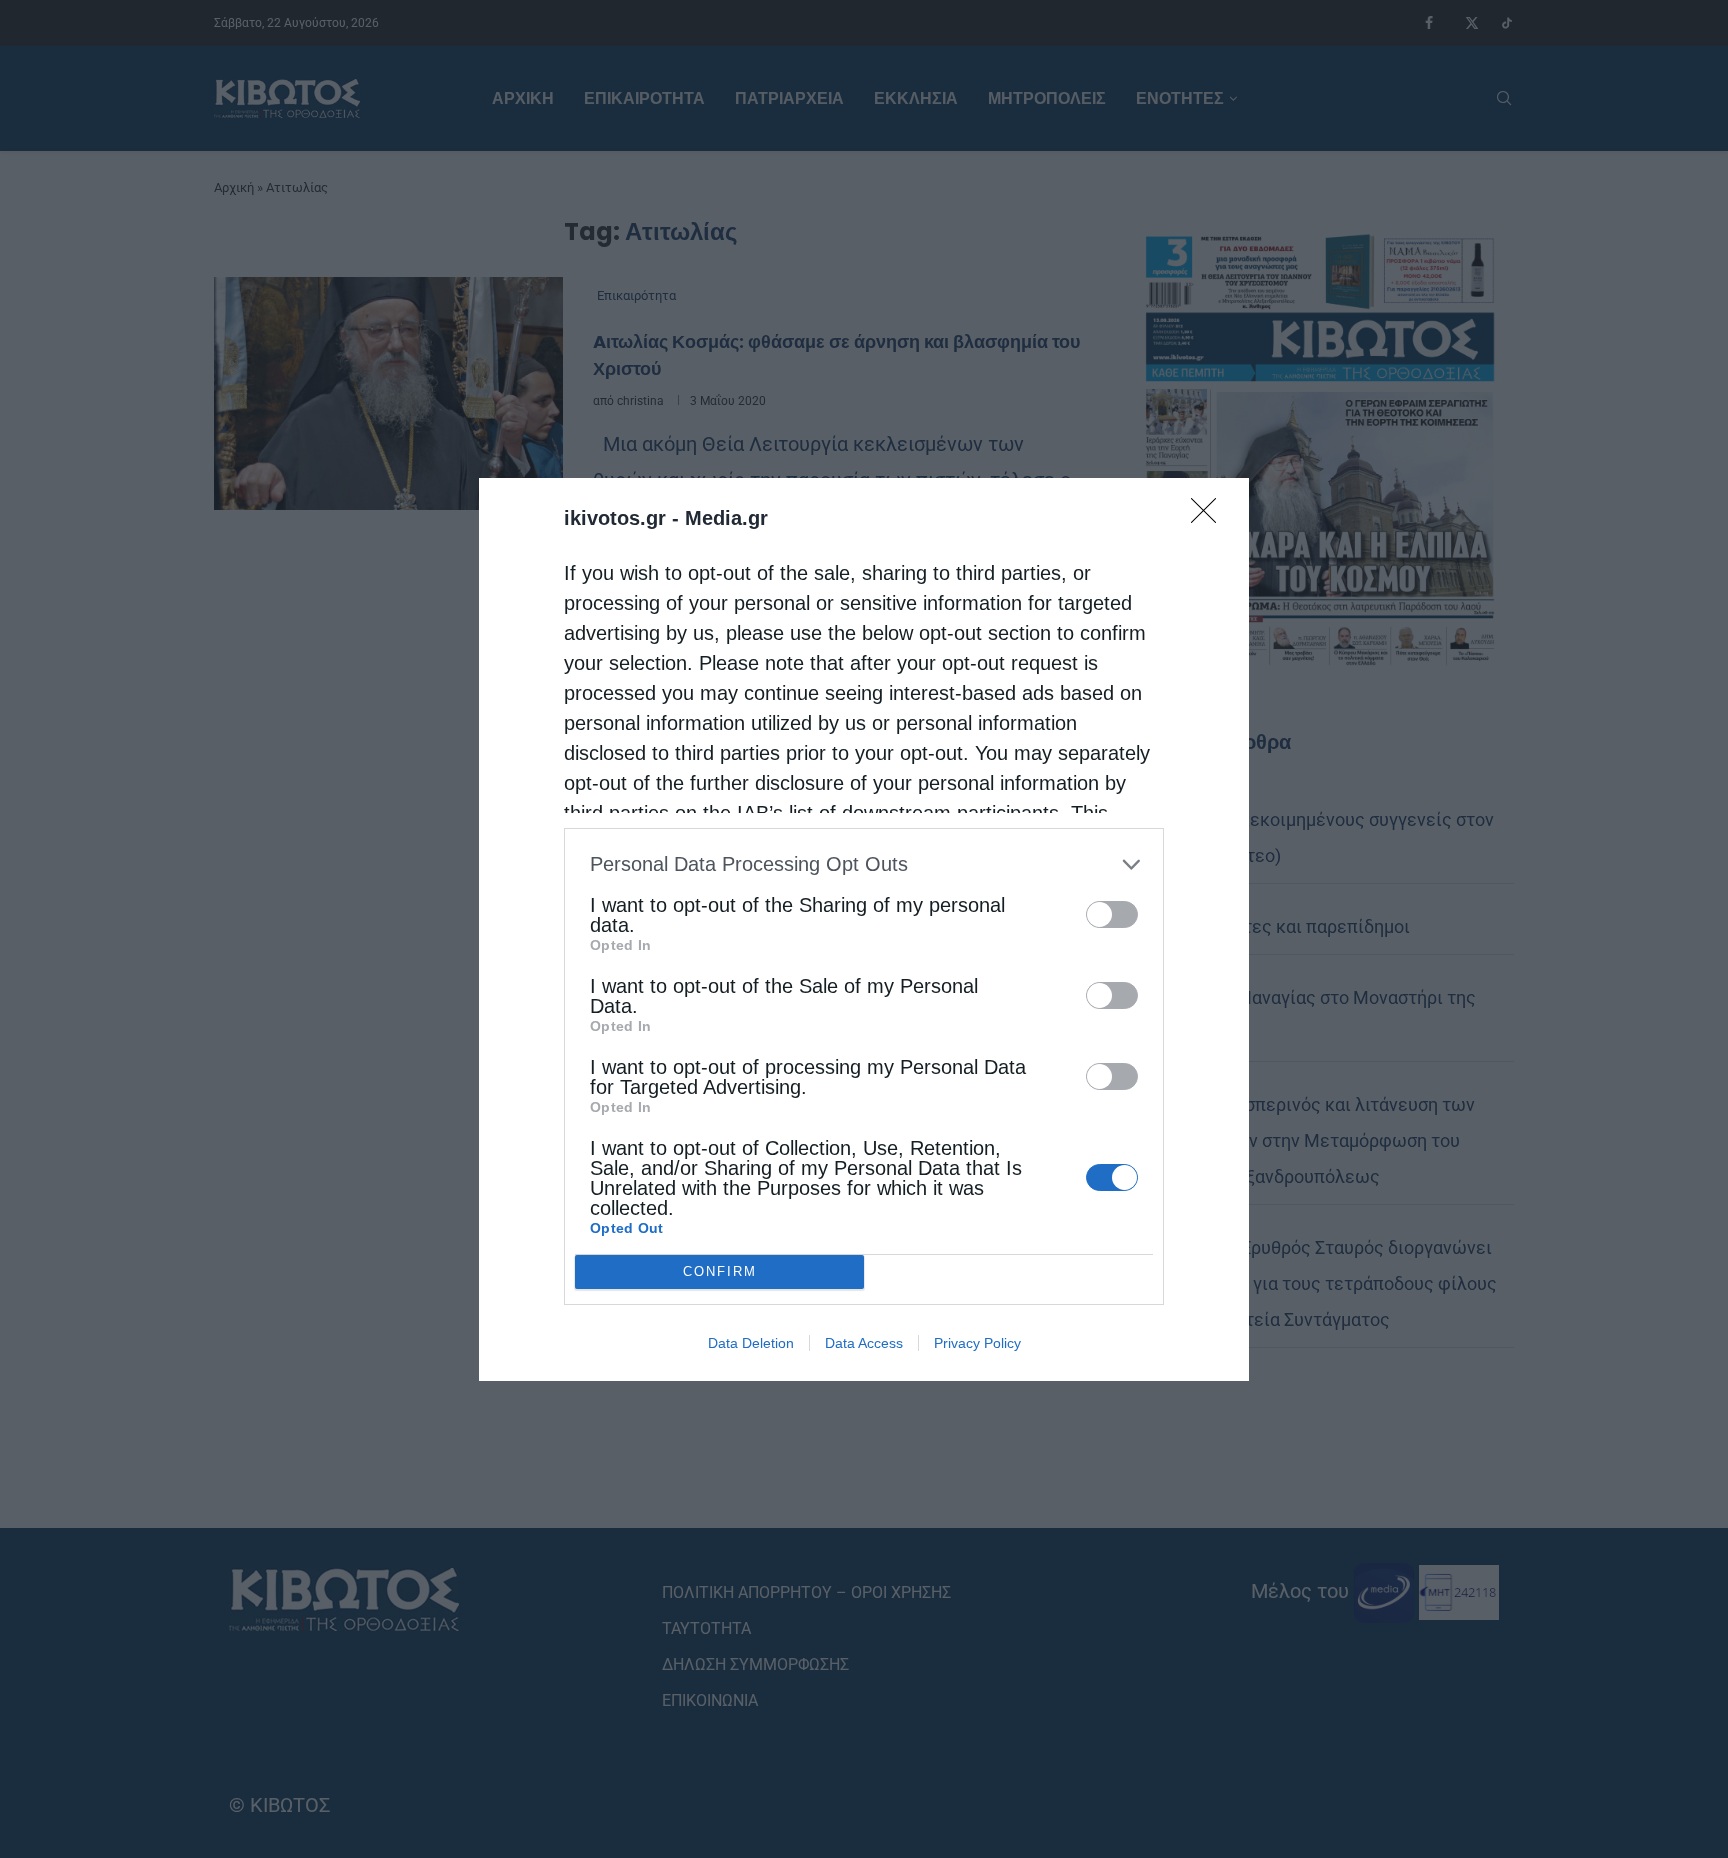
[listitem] (864, 864)
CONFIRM (720, 1271)
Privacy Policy (977, 1343)
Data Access (864, 1343)
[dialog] (864, 929)
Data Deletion (751, 1343)
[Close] (1210, 517)
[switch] (1112, 914)
